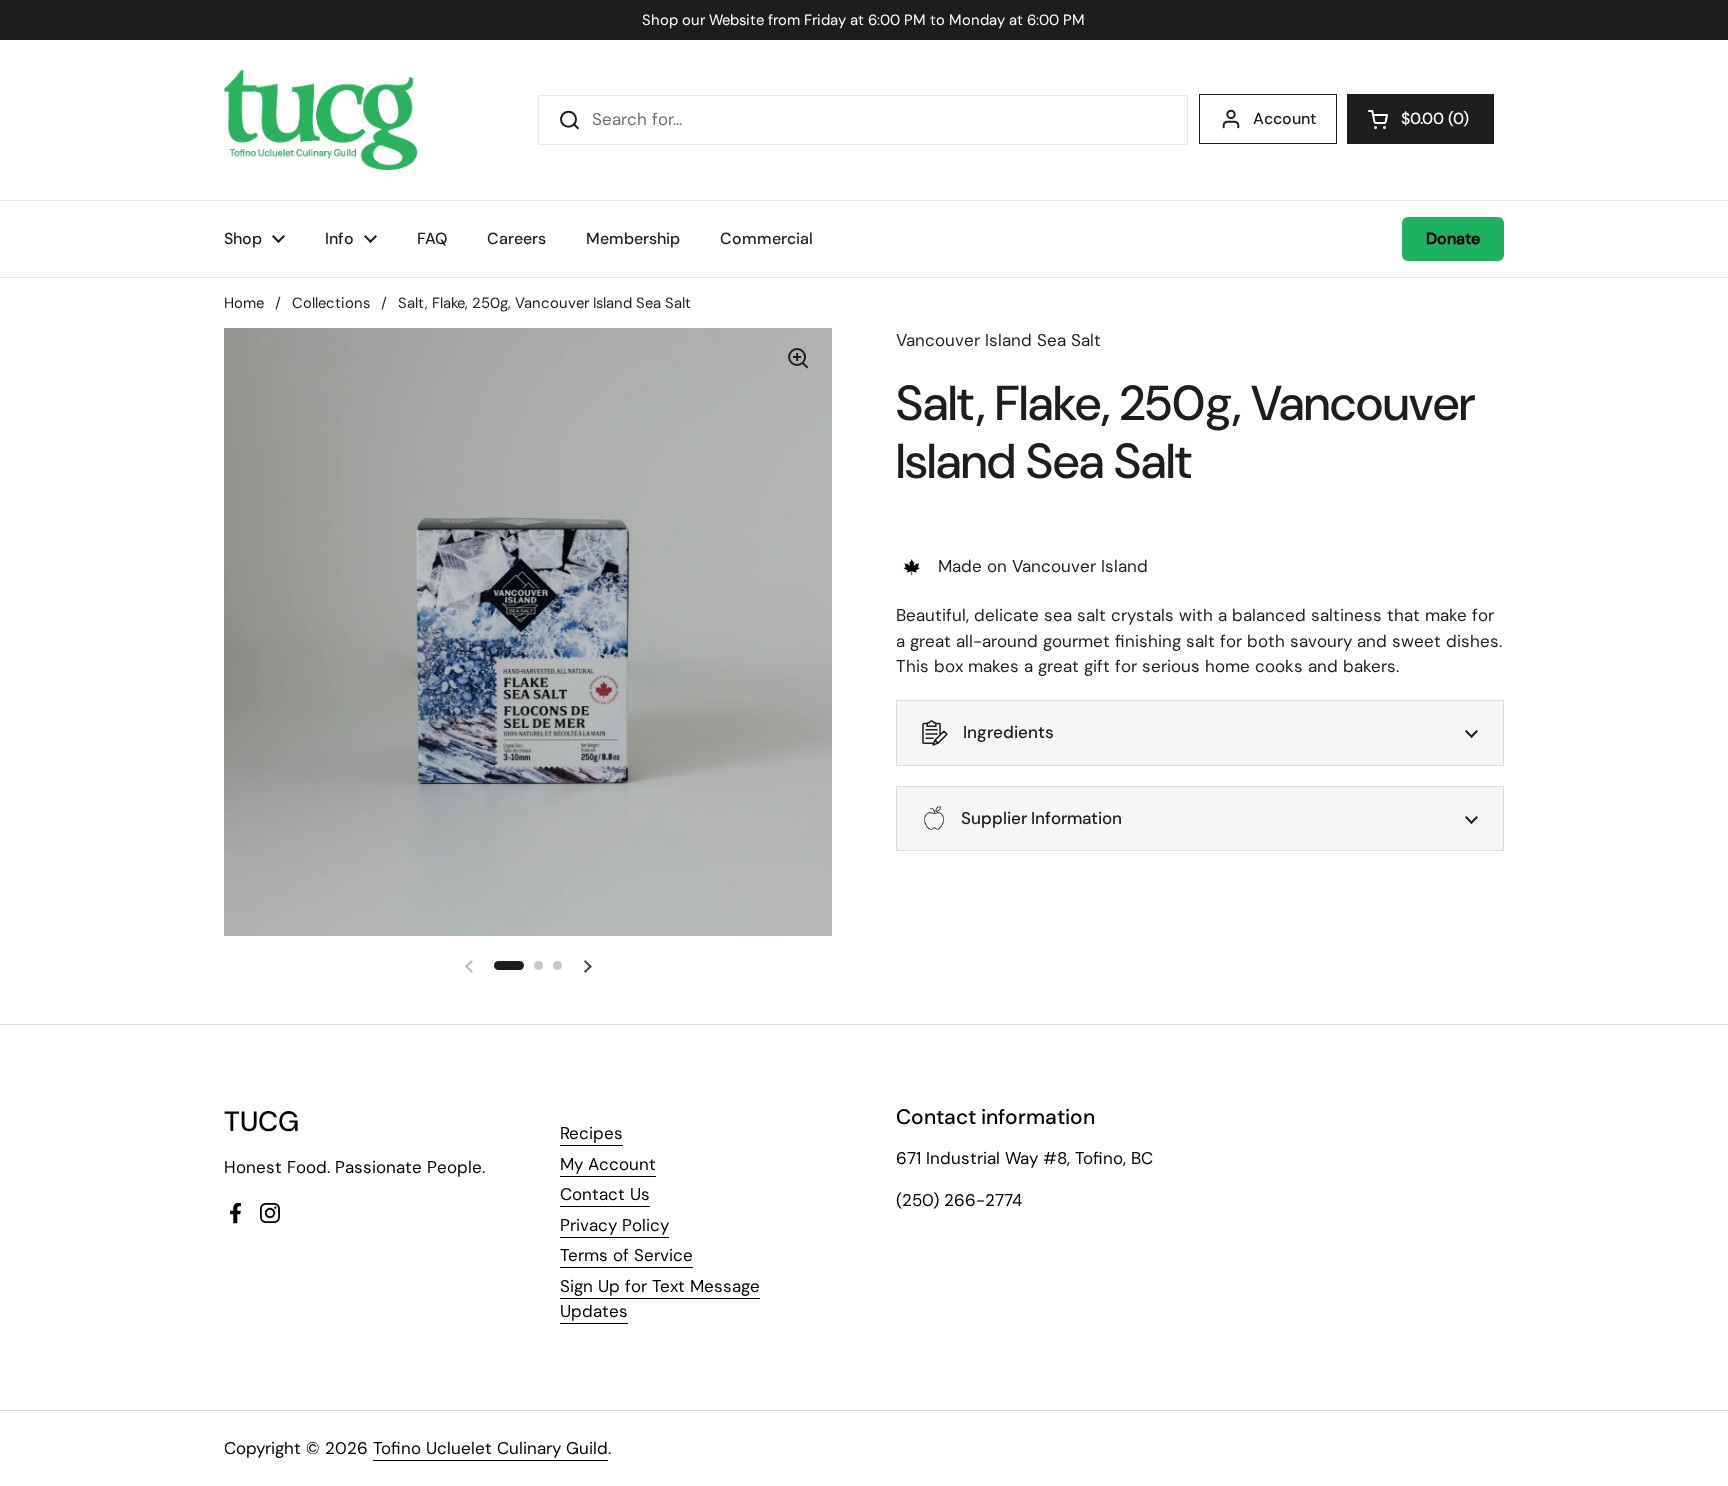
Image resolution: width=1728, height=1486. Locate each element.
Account (1284, 118)
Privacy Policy (614, 1225)
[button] (1420, 119)
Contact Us (605, 1194)
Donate (1453, 238)
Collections (331, 303)
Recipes (591, 1133)
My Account (608, 1164)
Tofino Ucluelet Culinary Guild (490, 1448)
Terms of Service (626, 1255)
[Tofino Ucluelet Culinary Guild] (320, 120)
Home (244, 303)
